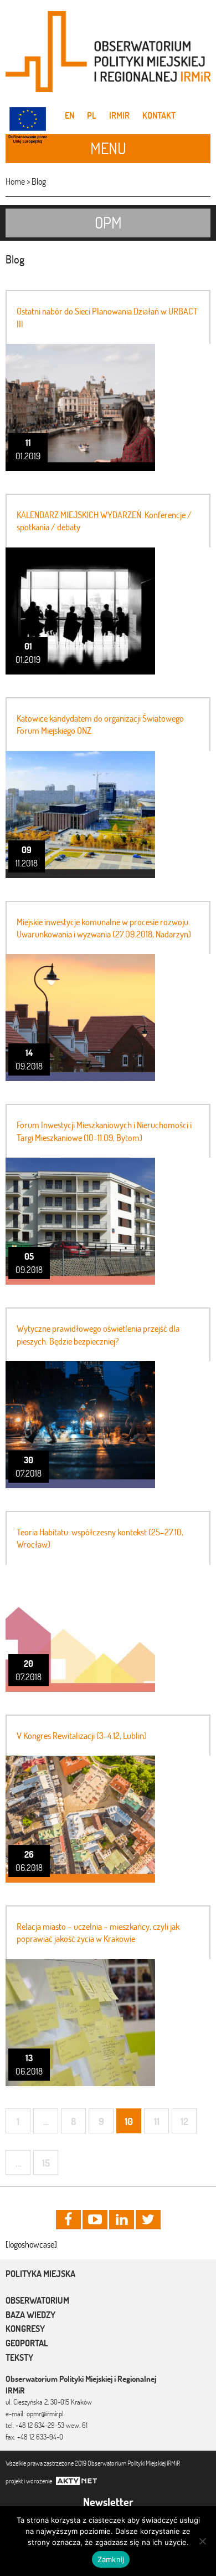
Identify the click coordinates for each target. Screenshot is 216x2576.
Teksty (19, 2357)
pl (92, 115)
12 (184, 2121)
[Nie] (202, 2541)
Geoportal (27, 2343)
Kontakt (159, 115)
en (70, 115)
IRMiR (119, 115)
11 (157, 2121)
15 (46, 2163)
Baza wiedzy (30, 2315)
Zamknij (111, 2559)
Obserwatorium (37, 2300)
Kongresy (25, 2329)
